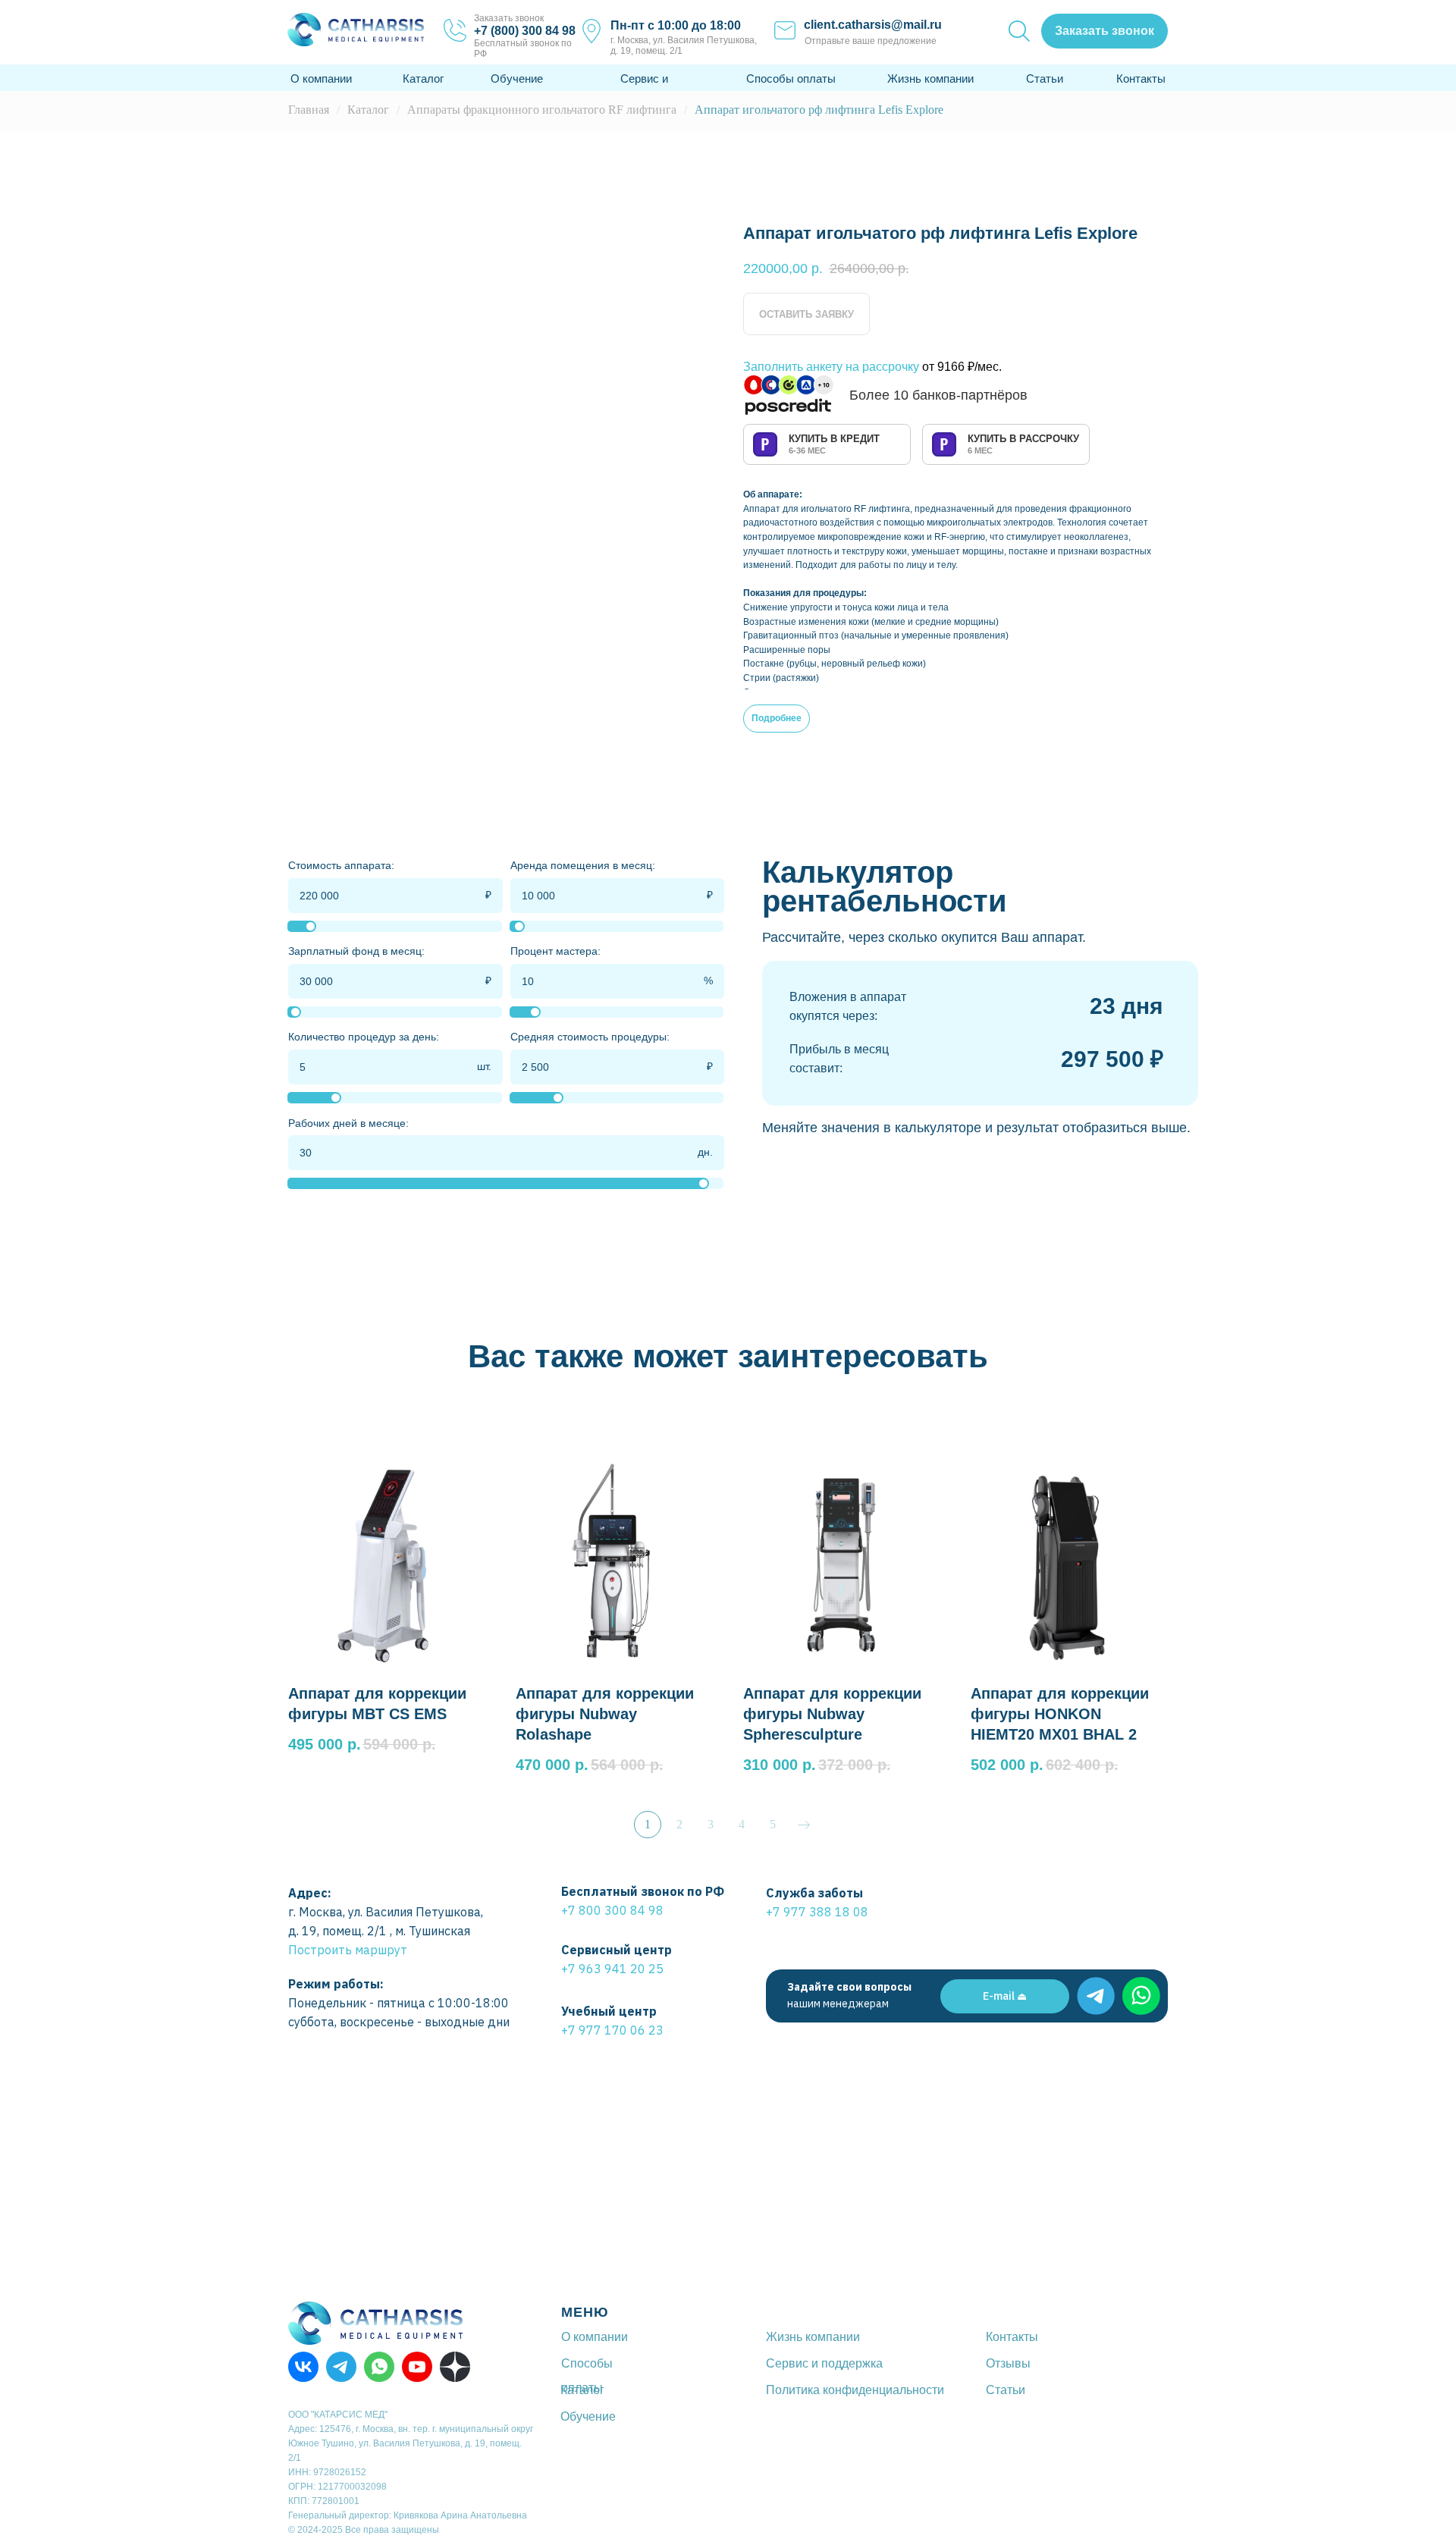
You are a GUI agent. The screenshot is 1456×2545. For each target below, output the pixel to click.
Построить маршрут (348, 1950)
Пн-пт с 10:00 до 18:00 (676, 25)
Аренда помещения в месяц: (583, 865)
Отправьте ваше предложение (871, 41)
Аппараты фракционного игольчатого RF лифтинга (542, 110)
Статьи (1045, 78)
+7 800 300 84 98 (612, 1910)
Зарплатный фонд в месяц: (356, 951)
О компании (321, 78)
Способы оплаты (791, 78)
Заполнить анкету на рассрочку (831, 367)
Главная (309, 110)
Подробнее (777, 718)
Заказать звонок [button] (509, 18)
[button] (1105, 31)
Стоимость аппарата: (341, 865)
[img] (1096, 1996)
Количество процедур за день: (364, 1037)
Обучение (517, 78)
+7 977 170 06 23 (612, 2030)
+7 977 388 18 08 (817, 1912)
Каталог (423, 78)
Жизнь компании (930, 78)
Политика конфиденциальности (855, 2390)
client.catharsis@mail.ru (873, 25)
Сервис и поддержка (824, 2363)
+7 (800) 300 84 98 (525, 31)
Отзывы (1008, 2363)
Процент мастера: (555, 951)
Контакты (1141, 78)
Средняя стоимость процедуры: (590, 1037)
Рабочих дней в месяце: (348, 1123)
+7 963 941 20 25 (612, 1969)
